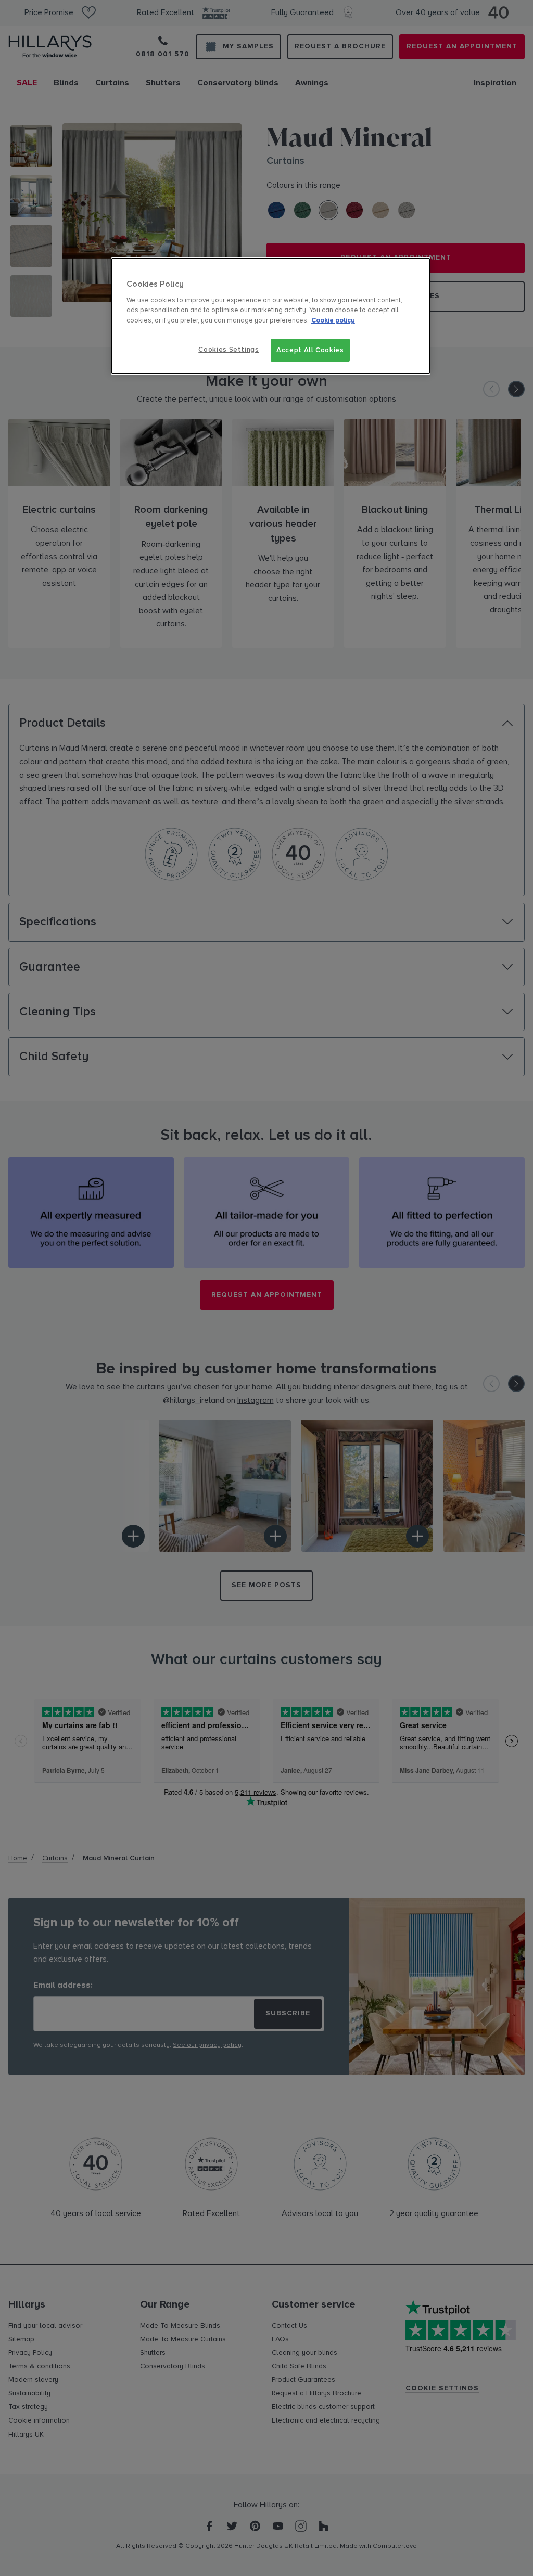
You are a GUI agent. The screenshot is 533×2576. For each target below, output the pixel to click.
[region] (271, 316)
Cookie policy (333, 320)
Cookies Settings (229, 350)
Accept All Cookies (310, 350)
